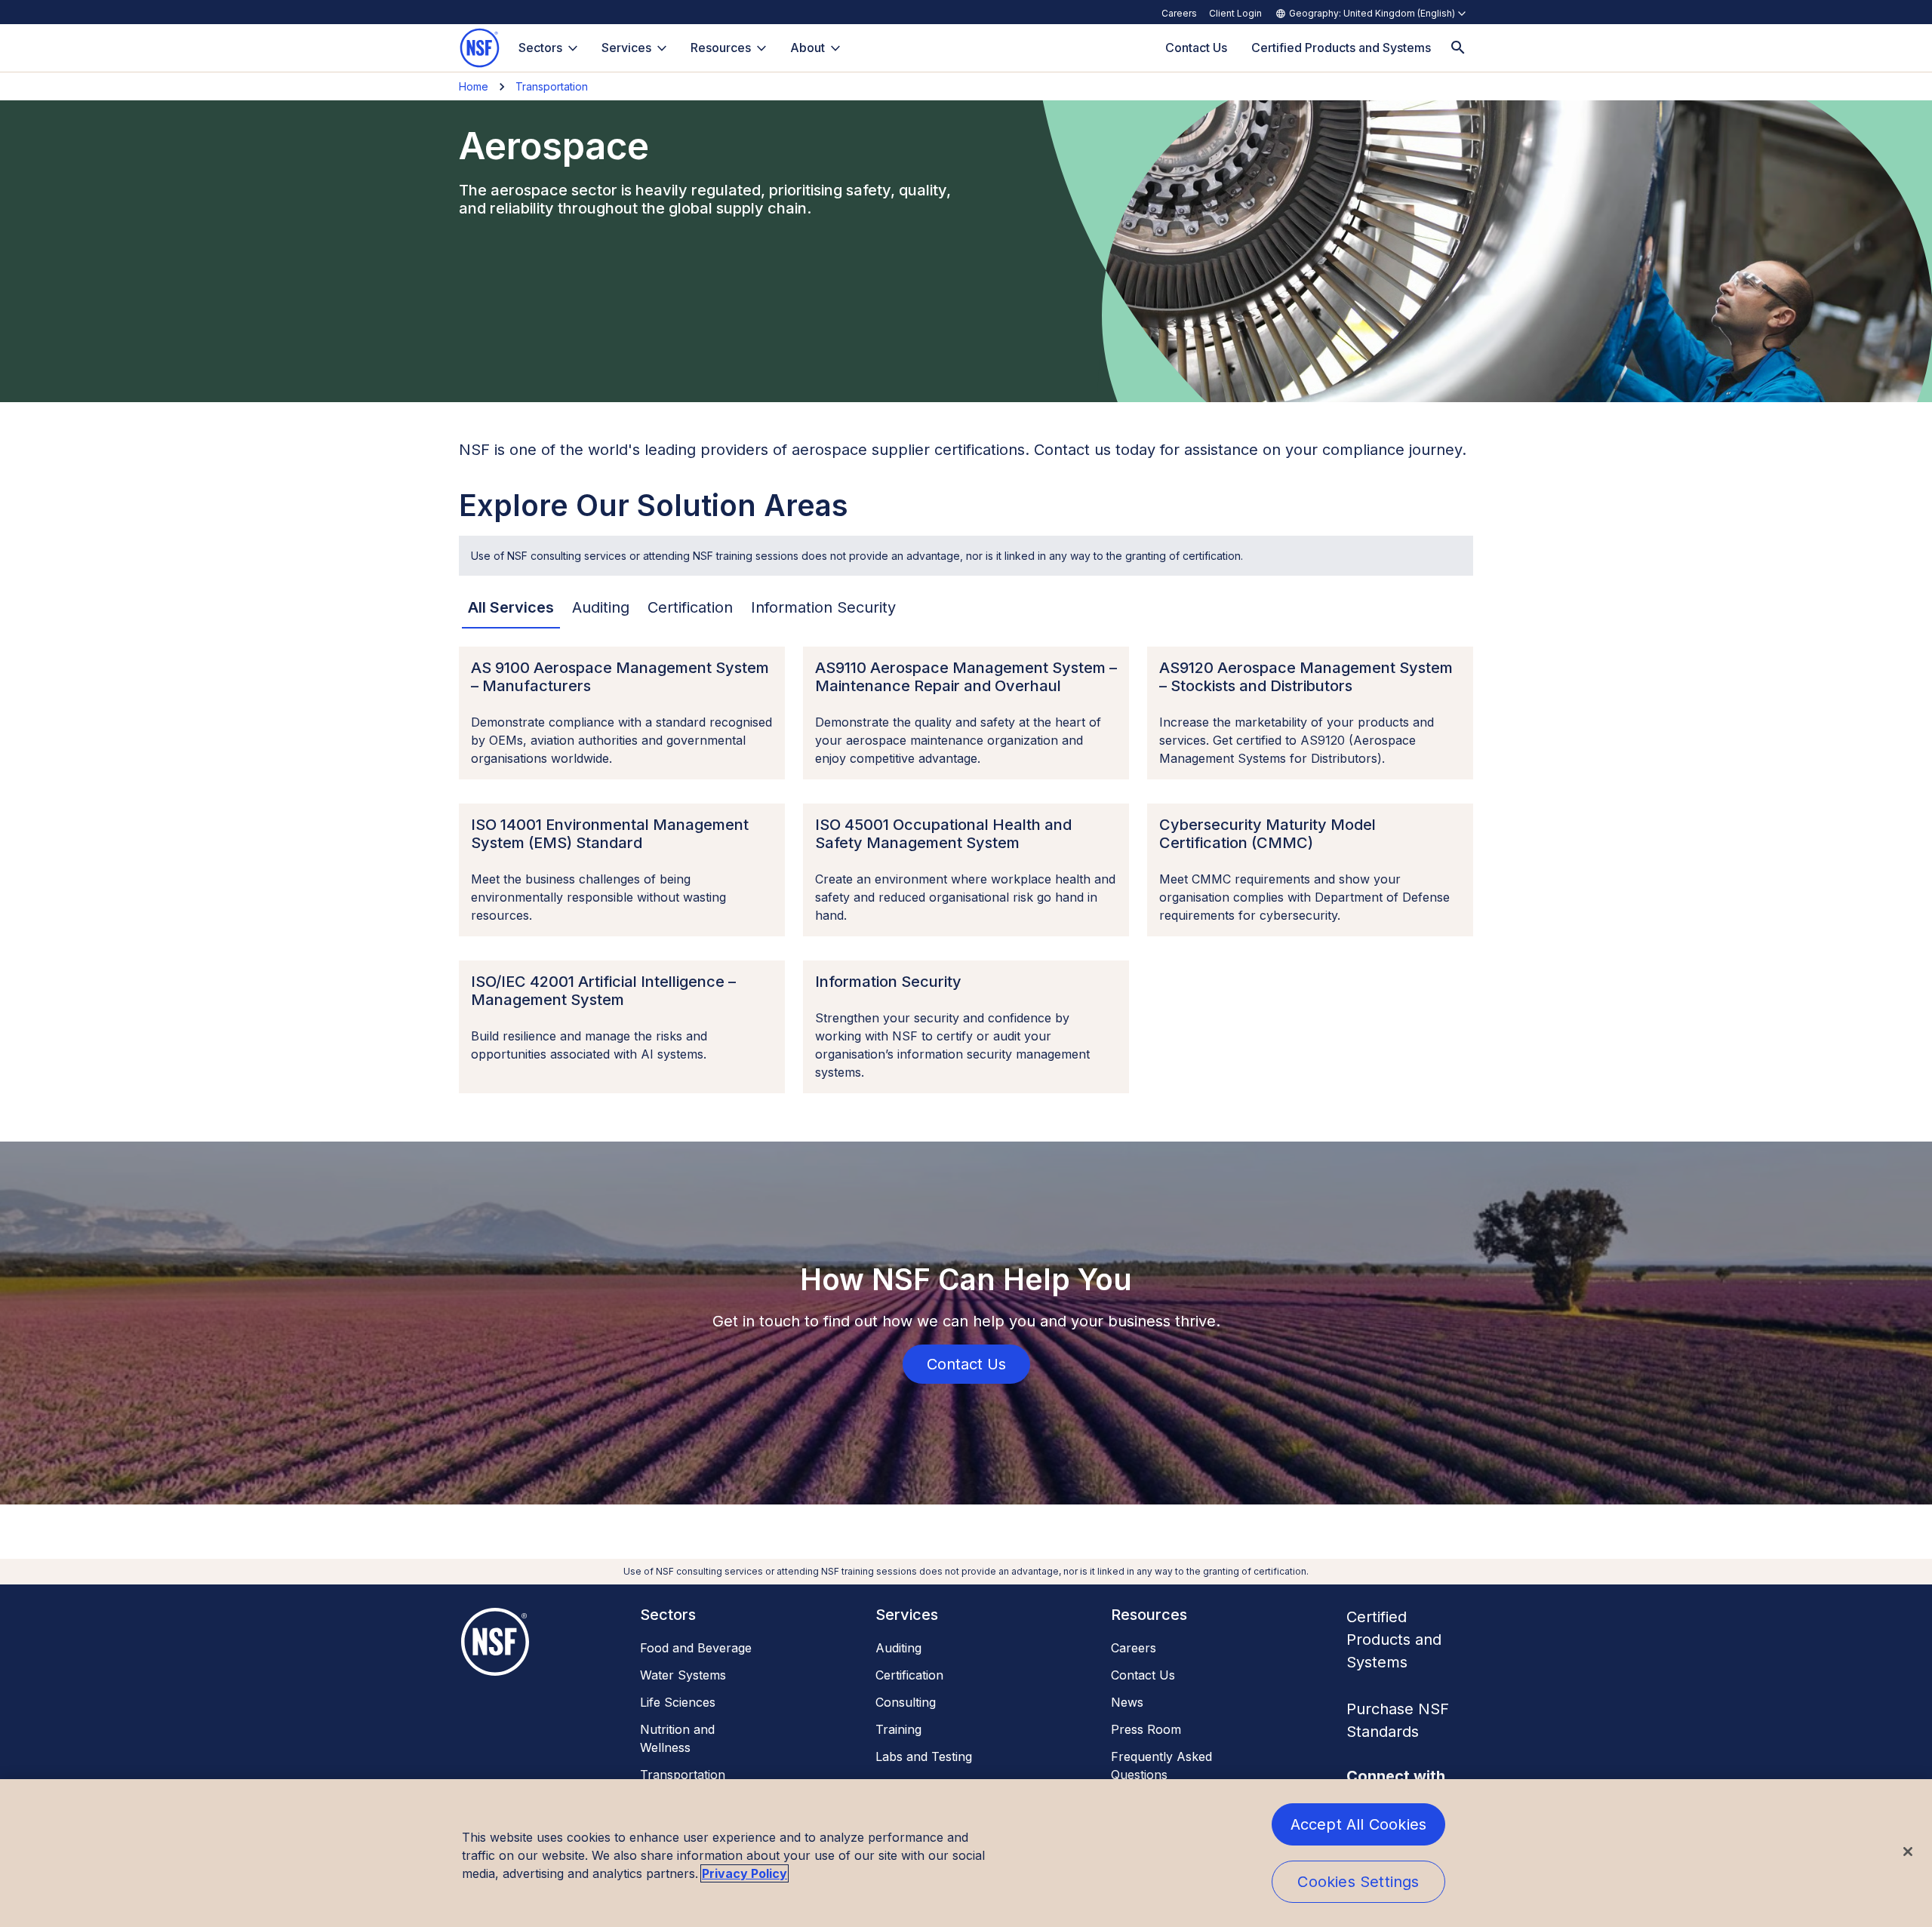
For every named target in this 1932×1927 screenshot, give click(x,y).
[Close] (1908, 1852)
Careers (1179, 13)
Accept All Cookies (1359, 1824)
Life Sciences (678, 1702)
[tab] (511, 608)
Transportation (552, 86)
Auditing (898, 1648)
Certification (909, 1675)
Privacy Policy (744, 1873)
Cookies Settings (1358, 1882)
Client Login (1235, 13)
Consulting (906, 1702)
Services (626, 48)
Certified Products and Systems (1394, 1640)
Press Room (1146, 1729)
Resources (721, 48)
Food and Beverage (696, 1648)
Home (474, 86)
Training (898, 1729)
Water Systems (683, 1675)
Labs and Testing (924, 1756)
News (1127, 1702)
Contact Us (1143, 1675)
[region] (966, 1853)
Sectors (540, 48)
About (808, 48)
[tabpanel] (966, 870)
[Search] (1458, 48)
